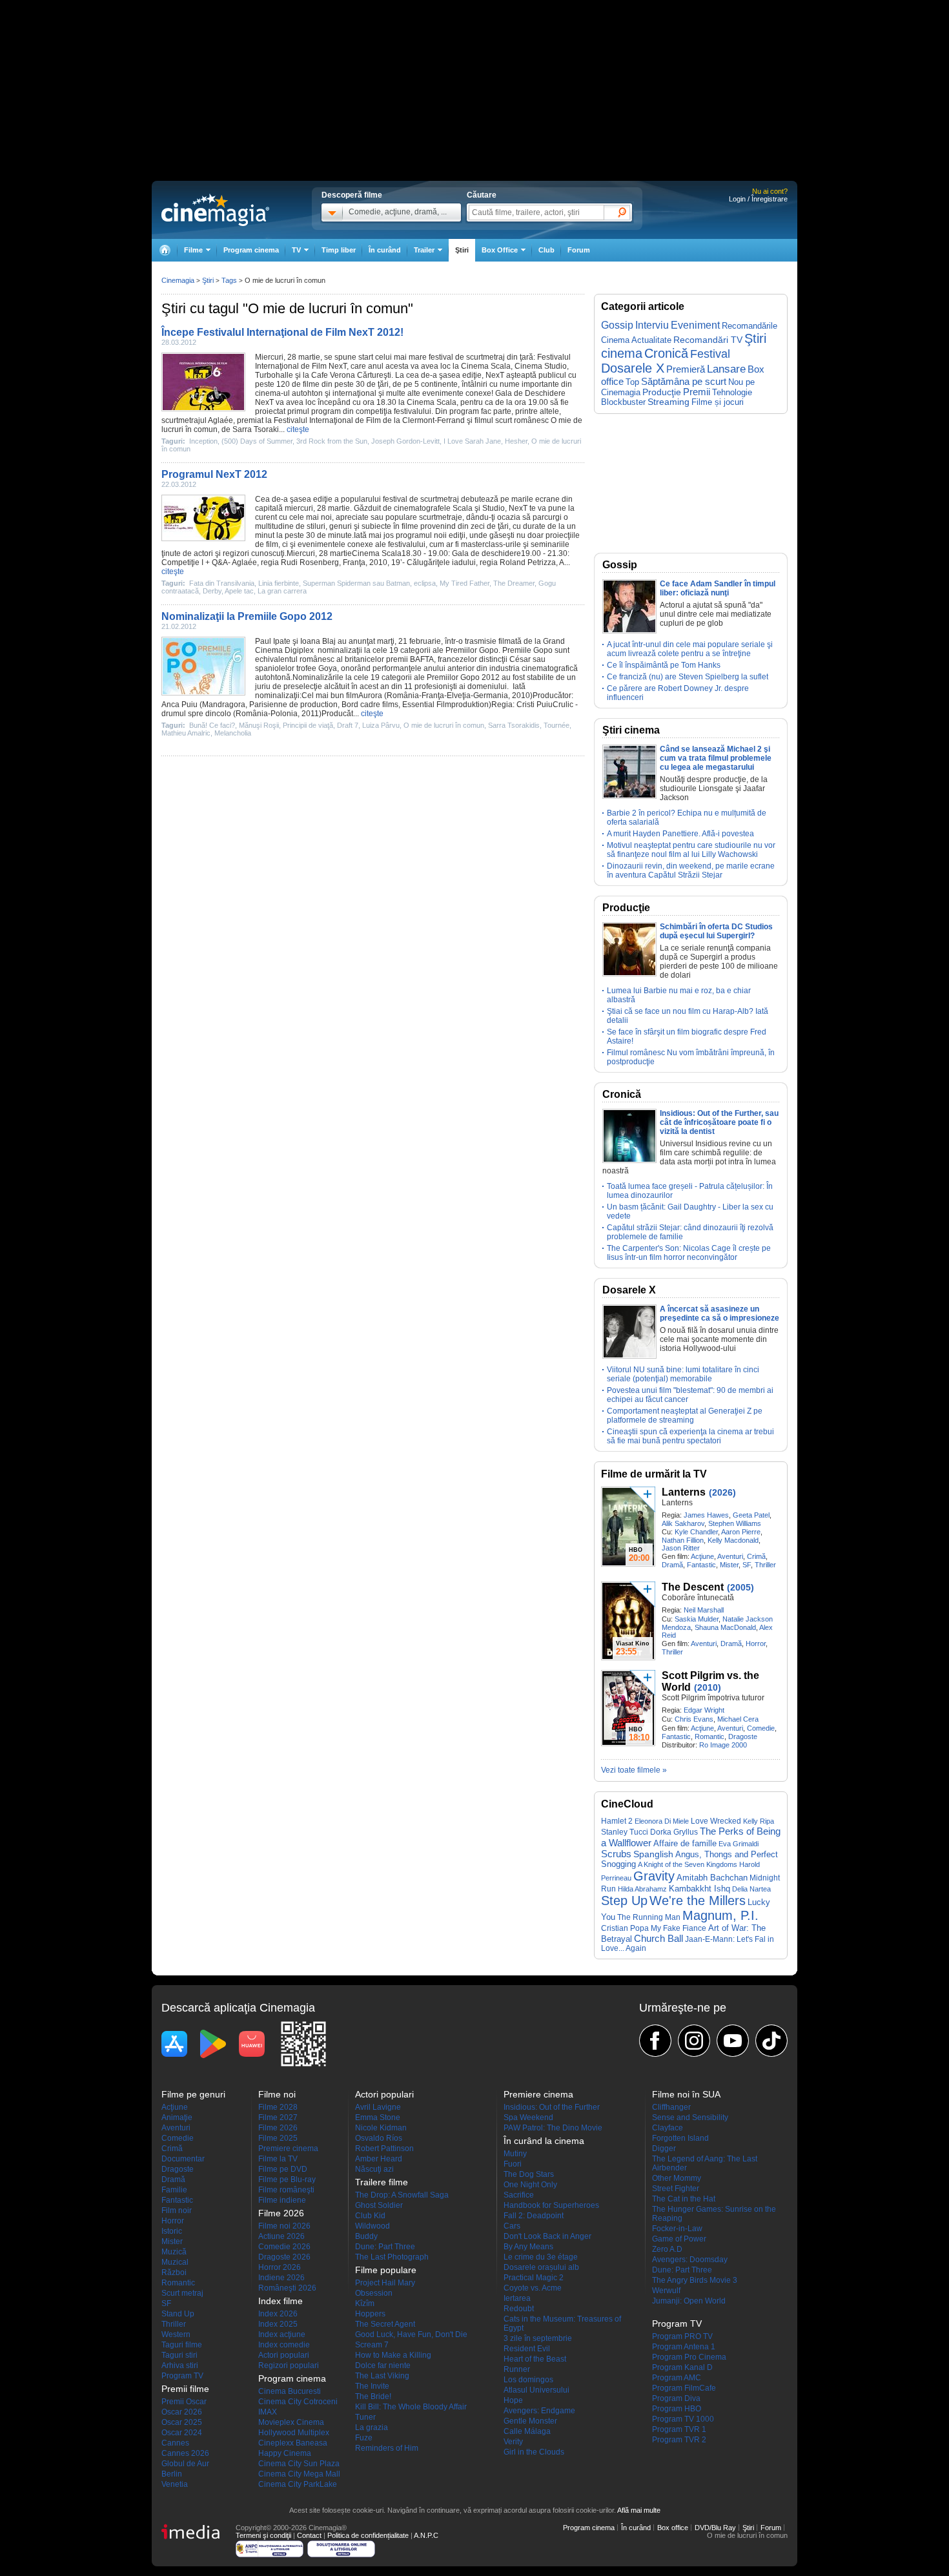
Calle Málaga (527, 2431)
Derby (212, 591)
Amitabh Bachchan (712, 1878)
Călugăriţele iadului (441, 562)
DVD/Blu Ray (715, 2528)
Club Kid (370, 2216)
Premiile (517, 650)
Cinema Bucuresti (290, 2391)
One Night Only (530, 2185)
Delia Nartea (751, 1889)
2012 (491, 677)
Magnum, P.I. (720, 1915)
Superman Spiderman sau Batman (356, 583)
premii (397, 659)
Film (319, 366)
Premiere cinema (288, 2148)
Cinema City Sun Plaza (299, 2464)
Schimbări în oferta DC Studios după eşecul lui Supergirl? (716, 931)
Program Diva (676, 2398)
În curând (385, 250)
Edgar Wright (704, 1710)
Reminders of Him (387, 2448)
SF (747, 1565)
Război (174, 2272)
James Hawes (706, 1515)
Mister (729, 1565)
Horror (756, 1643)
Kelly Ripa (759, 1821)
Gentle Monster (530, 2421)
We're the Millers (698, 1901)
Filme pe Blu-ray (287, 2179)
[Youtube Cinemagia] (733, 2041)
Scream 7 (372, 2345)
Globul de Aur (185, 2464)
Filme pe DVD (283, 2169)
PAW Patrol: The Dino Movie (553, 2128)
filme (311, 384)
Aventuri (730, 1556)
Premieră (686, 369)
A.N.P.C (426, 2535)
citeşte (298, 429)
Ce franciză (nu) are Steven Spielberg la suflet (688, 677)
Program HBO (677, 2409)
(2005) (740, 1587)
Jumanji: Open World (689, 2301)
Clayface (668, 2128)
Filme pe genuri (193, 2094)
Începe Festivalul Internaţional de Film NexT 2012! (282, 332)
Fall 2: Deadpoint (534, 2216)
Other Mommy (677, 2178)
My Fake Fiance (679, 1928)
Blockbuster (623, 402)
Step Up (624, 1901)
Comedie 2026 (284, 2247)
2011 (310, 714)
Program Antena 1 (684, 2347)
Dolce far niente (383, 2365)
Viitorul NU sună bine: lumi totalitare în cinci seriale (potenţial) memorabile (683, 1374)
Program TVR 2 (679, 2440)
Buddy (366, 2236)
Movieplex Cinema (291, 2422)
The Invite (372, 2386)
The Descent (693, 1587)
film (272, 544)
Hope (513, 2400)
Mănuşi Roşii (259, 725)
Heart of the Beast (535, 2359)
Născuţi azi (374, 2169)
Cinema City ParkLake (298, 2484)
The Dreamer (514, 583)
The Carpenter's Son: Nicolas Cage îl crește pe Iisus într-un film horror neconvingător (689, 1253)
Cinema (475, 366)
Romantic (709, 1736)
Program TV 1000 (683, 2419)
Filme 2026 (278, 2128)
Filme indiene (282, 2200)
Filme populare (386, 2270)
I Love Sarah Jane (472, 441)
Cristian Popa (625, 1928)
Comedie (761, 1728)
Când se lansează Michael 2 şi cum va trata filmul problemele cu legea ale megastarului (716, 758)
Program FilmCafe (684, 2388)
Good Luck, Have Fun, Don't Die (411, 2334)
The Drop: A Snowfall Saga (402, 2195)
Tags (229, 280)
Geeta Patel (751, 1515)
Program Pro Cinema (689, 2357)
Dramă (672, 1565)
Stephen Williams (735, 1523)
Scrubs (616, 1854)
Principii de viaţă (308, 725)
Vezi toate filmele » (634, 1770)
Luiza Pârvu (381, 725)
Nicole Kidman (381, 2128)
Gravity (654, 1876)
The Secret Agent (385, 2324)
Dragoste (743, 1736)
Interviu (652, 325)
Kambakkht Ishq (699, 1889)
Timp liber (339, 250)
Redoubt (519, 2309)
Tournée (556, 725)
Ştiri (462, 250)
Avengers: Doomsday (690, 2260)
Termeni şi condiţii (263, 2535)
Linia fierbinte (279, 583)
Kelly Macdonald (733, 1540)
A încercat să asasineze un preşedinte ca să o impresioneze (719, 1314)
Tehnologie (732, 392)
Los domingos (528, 2380)
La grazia (372, 2427)
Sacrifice (519, 2195)
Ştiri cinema (631, 730)
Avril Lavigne (378, 2107)
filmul (484, 420)
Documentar (183, 2159)
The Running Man (649, 1917)
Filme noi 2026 (284, 2226)
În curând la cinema (544, 2141)
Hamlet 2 (617, 1821)
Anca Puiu (179, 705)
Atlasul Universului (536, 2390)
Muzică (174, 2252)
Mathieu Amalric (186, 733)
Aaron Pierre (741, 1532)
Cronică (666, 353)
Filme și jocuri (718, 402)
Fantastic (701, 1565)
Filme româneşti (286, 2190)
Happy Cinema (285, 2453)
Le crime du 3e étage (541, 2257)
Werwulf (666, 2291)
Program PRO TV (682, 2336)
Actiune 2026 (281, 2236)
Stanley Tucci (625, 1832)
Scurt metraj (182, 2293)
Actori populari (284, 2355)
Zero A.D (667, 2249)
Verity (513, 2442)
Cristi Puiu (535, 705)
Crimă (756, 1556)
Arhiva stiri (180, 2365)
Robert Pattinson (384, 2148)
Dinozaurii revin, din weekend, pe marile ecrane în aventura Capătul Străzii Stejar (691, 871)
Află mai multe (639, 2510)
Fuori (513, 2164)
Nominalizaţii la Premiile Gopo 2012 (247, 616)
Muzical (175, 2262)
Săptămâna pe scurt (684, 381)
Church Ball (658, 1938)
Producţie (662, 392)
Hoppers (370, 2314)
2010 (378, 562)
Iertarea (517, 2298)
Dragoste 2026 (284, 2257)
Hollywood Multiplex (294, 2433)
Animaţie (177, 2117)
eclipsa (425, 583)
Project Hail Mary (385, 2283)
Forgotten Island (680, 2138)
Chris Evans (694, 1719)
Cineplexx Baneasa (293, 2443)
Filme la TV (278, 2159)
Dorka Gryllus (674, 1832)
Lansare (726, 369)
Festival (710, 354)
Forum (579, 250)
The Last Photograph (392, 2257)
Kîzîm (365, 2303)
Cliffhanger (671, 2107)
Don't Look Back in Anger (547, 2236)
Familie (174, 2190)
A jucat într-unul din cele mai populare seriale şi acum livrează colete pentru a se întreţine (690, 649)
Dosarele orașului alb (541, 2267)
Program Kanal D (682, 2367)
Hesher (516, 441)
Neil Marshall (704, 1610)
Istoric (172, 2231)
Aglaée (244, 562)
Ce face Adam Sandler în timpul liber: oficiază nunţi (718, 588)
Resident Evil (527, 2349)
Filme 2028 (278, 2107)
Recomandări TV (708, 340)
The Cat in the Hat (684, 2199)
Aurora (370, 696)
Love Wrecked (716, 1821)
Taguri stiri (179, 2355)
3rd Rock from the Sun (332, 441)
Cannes (175, 2443)
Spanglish (653, 1854)
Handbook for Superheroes (551, 2205)
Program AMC (677, 2378)
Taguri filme (182, 2345)
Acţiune (702, 1556)
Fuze (364, 2438)
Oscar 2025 (182, 2422)
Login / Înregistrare (758, 199)
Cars (512, 2226)
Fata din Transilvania (222, 583)
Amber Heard (379, 2159)
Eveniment (695, 325)
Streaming (668, 402)
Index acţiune (282, 2334)
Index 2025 (278, 2324)
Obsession (374, 2293)
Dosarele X (633, 368)
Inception (203, 441)
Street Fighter (676, 2189)
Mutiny (515, 2154)
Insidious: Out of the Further (552, 2107)
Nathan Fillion (683, 1540)
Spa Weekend (528, 2117)
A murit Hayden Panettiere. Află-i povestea (680, 834)
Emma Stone (378, 2117)
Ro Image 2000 (723, 1745)
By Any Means (528, 2247)
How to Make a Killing (393, 2355)
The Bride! (373, 2396)
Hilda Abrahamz (642, 1889)
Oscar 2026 (182, 2412)
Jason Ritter (681, 1548)
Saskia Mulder (697, 1619)
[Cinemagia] (165, 250)
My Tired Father (464, 583)
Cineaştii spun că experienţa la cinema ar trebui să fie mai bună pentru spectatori (690, 1436)
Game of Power (679, 2239)
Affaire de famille (685, 1843)
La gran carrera (282, 591)
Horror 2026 (280, 2267)
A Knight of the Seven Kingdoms (688, 1864)
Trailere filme (382, 2182)
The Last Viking (382, 2376)
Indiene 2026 (281, 2278)
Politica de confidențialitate (368, 2535)
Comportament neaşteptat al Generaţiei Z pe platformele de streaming (685, 1416)
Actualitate (651, 340)
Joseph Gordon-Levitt (405, 441)
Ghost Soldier (379, 2205)
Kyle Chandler (696, 1532)
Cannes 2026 (185, 2453)
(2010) (708, 1687)
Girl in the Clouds (534, 2452)
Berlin (172, 2474)
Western (176, 2334)
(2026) (722, 1492)
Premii (697, 392)
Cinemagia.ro (215, 210)
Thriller (765, 1565)
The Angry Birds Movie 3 (695, 2280)
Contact (309, 2535)
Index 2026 (278, 2314)
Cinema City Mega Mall (299, 2474)
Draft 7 (348, 725)
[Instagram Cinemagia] (694, 2041)
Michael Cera (738, 1719)
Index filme (281, 2301)
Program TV (182, 2376)
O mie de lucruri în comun (444, 725)
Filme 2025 (278, 2138)
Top (632, 382)
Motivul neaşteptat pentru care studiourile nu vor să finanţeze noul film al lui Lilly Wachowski (691, 850)
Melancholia (233, 733)
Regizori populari (289, 2365)
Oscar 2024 (182, 2433)
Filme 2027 (278, 2117)
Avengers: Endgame (539, 2411)
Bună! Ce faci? (212, 725)
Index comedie (284, 2345)
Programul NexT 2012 (214, 474)
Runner (517, 2369)
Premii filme (185, 2389)
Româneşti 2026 (287, 2288)
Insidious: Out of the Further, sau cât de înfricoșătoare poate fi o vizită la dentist (719, 1122)
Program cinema (251, 250)
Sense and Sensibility (690, 2117)
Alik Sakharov (683, 1523)
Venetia (175, 2484)
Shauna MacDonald (725, 1627)
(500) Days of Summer (257, 441)
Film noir (177, 2210)
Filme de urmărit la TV (654, 1474)
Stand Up (178, 2314)
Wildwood (372, 2226)
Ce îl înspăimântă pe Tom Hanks (664, 665)
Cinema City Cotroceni (298, 2402)
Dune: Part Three (385, 2247)
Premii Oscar (184, 2402)
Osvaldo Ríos (379, 2138)
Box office (673, 2528)
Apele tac (239, 591)
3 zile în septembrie (538, 2338)
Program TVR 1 (679, 2429)
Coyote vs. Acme (533, 2288)
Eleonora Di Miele (662, 1821)
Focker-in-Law (677, 2229)
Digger (664, 2148)
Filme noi (277, 2094)
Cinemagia (178, 280)
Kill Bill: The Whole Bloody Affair (411, 2407)
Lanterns (684, 1492)
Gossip (617, 325)
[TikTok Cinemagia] (771, 2041)
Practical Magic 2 (534, 2278)
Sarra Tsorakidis (514, 725)
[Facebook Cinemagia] (655, 2041)
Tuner (365, 2417)
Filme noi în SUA (686, 2094)
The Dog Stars (529, 2174)
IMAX (268, 2412)
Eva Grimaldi (739, 1844)
